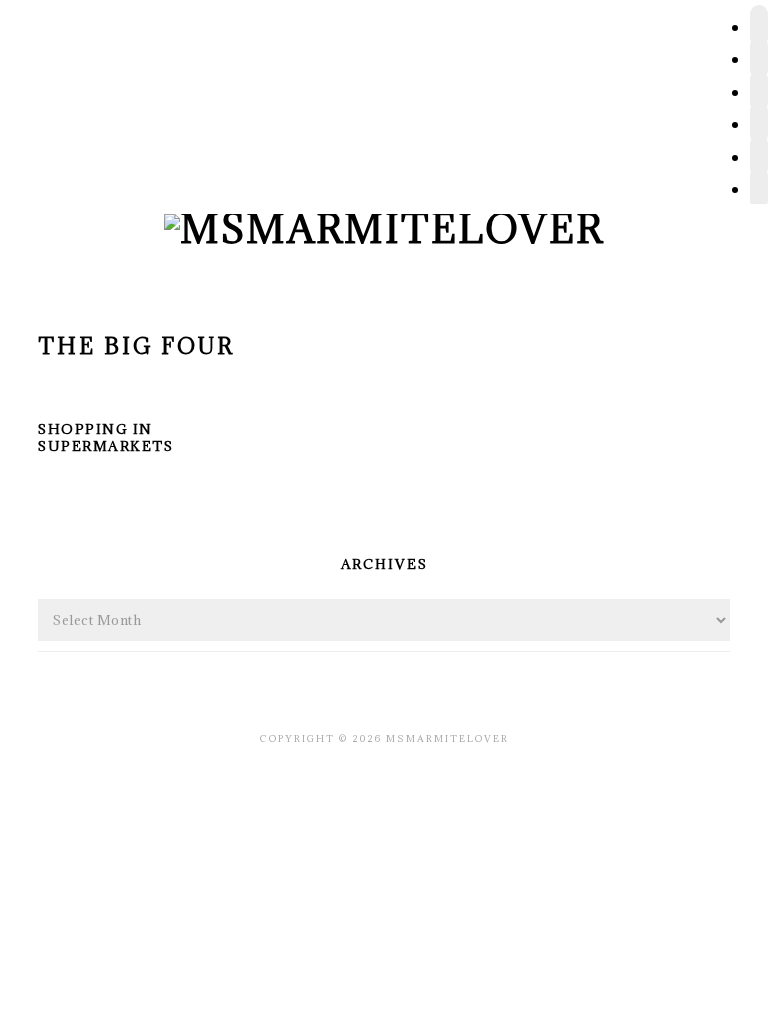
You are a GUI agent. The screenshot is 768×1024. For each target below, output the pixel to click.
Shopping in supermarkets (105, 437)
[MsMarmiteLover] (384, 228)
